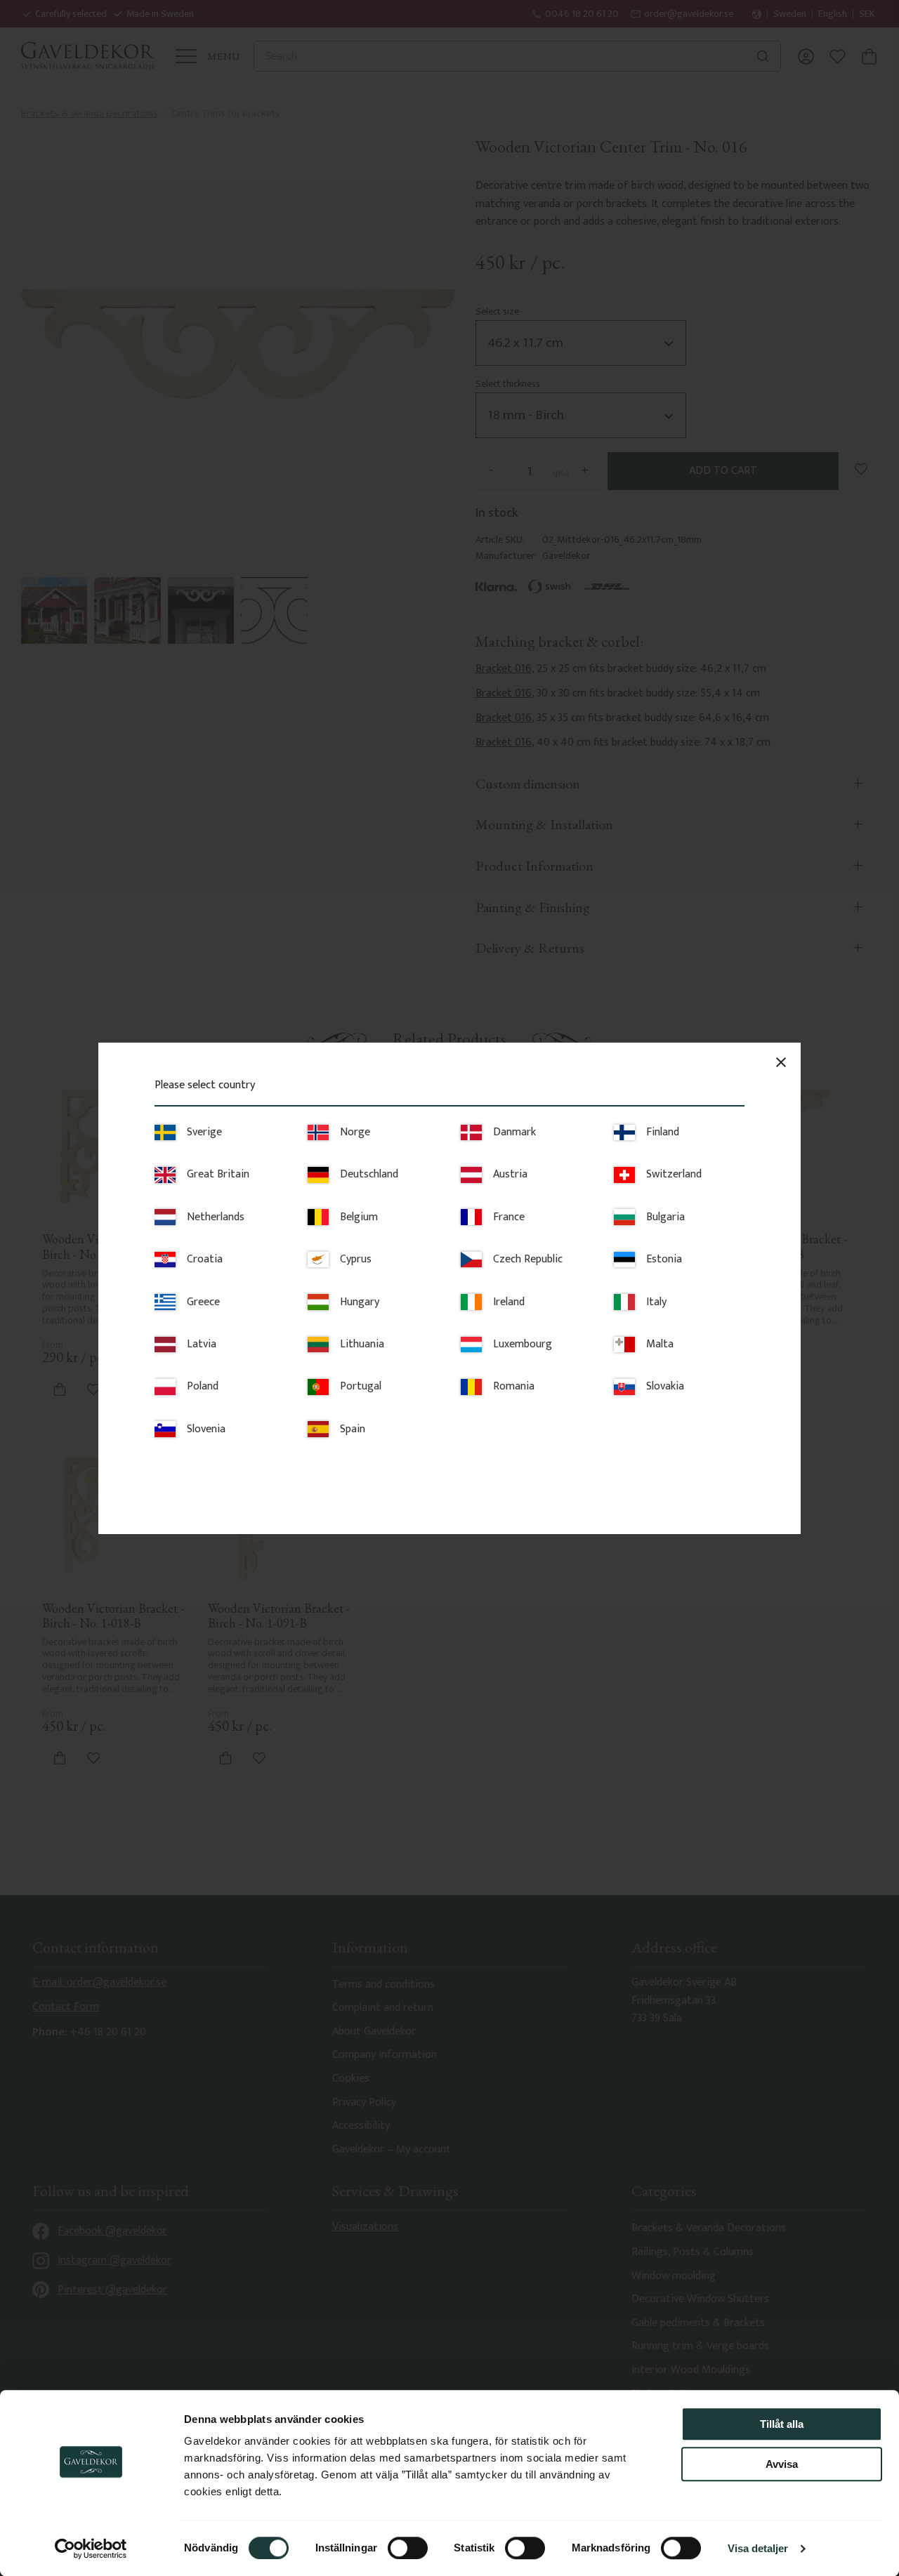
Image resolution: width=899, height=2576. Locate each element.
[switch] (408, 2548)
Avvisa (782, 2464)
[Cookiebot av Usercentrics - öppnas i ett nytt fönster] (91, 2549)
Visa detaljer (758, 2548)
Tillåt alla (782, 2424)
